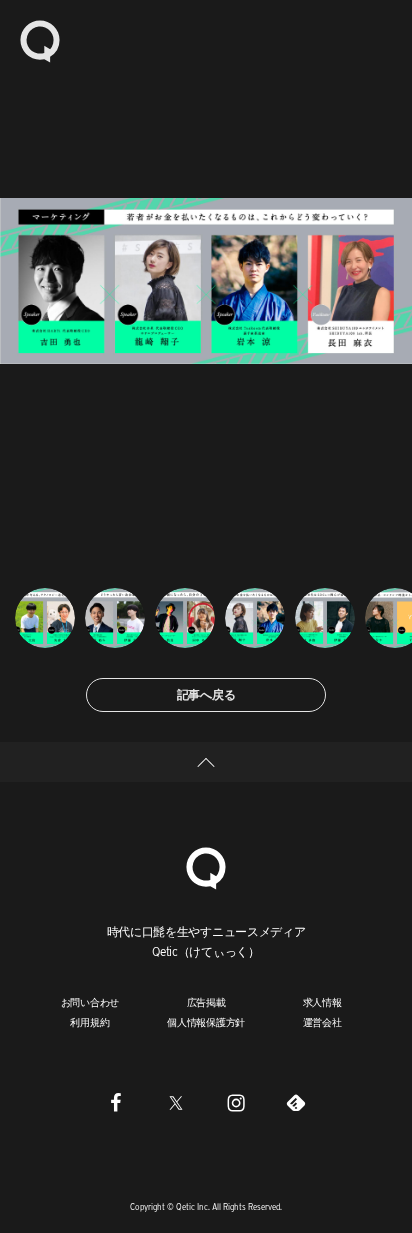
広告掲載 (206, 1002)
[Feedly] (296, 1103)
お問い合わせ (90, 1002)
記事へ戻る (206, 694)
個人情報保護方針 (206, 1022)
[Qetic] (40, 40)
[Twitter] (176, 1103)
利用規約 (89, 1022)
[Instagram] (236, 1103)
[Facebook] (116, 1103)
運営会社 (322, 1022)
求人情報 (322, 1002)
